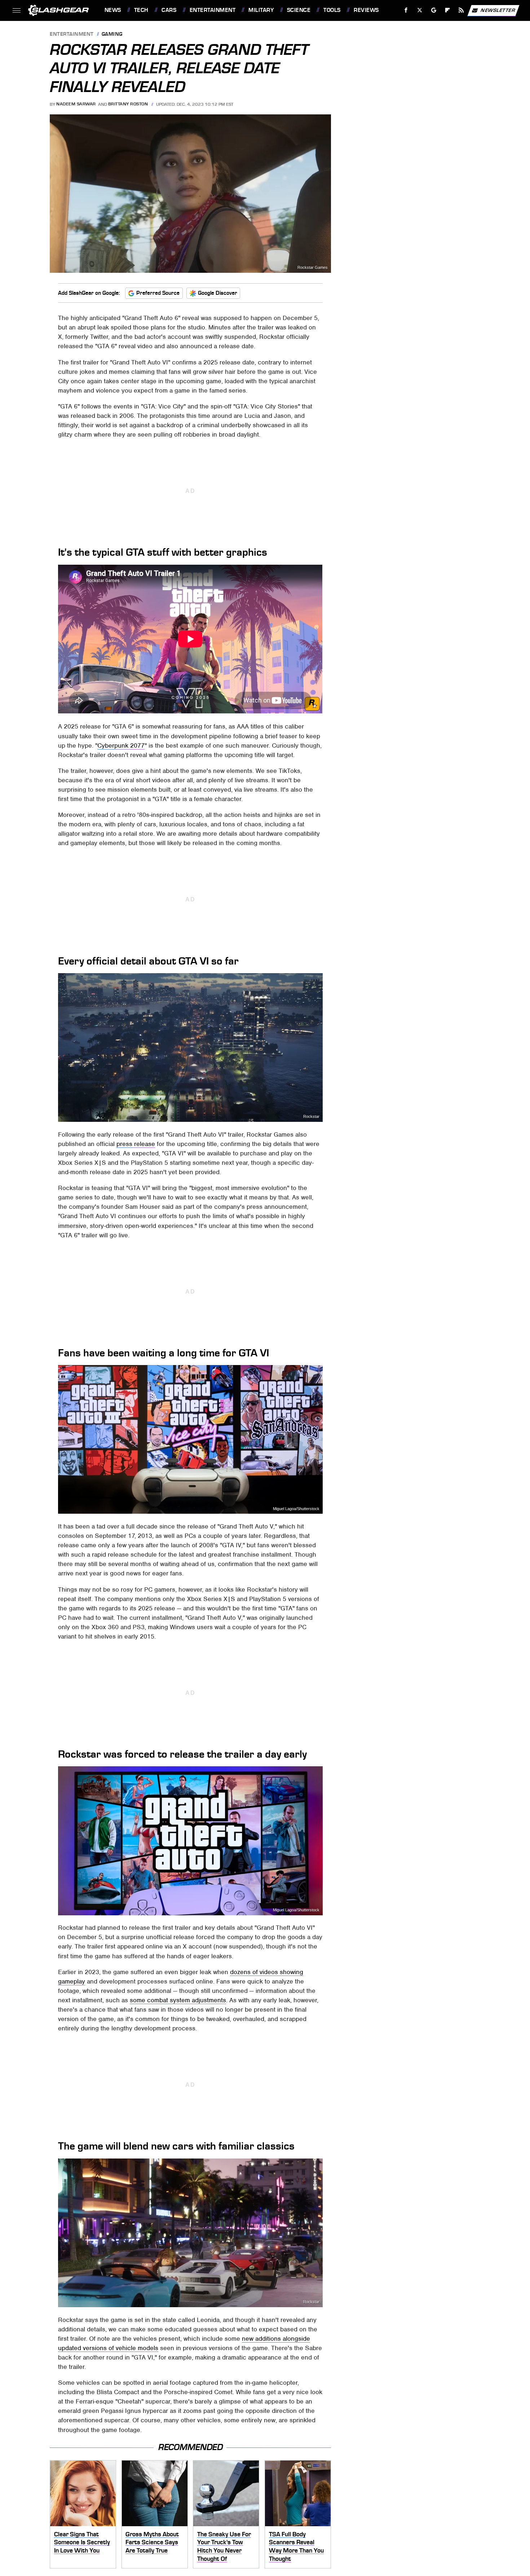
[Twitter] (419, 10)
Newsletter (498, 10)
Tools (332, 10)
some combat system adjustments (178, 2000)
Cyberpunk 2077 (121, 745)
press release (136, 1144)
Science (299, 10)
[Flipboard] (448, 10)
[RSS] (461, 10)
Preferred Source (158, 293)
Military (261, 10)
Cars (169, 10)
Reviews (366, 10)
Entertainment (213, 10)
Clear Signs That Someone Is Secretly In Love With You (82, 2542)
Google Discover (218, 293)
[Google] (434, 10)
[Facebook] (406, 10)
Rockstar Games (313, 268)
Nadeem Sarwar (76, 104)
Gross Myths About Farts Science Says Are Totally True (152, 2542)
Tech (141, 10)
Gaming (112, 34)
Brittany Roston (128, 104)
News (113, 10)
